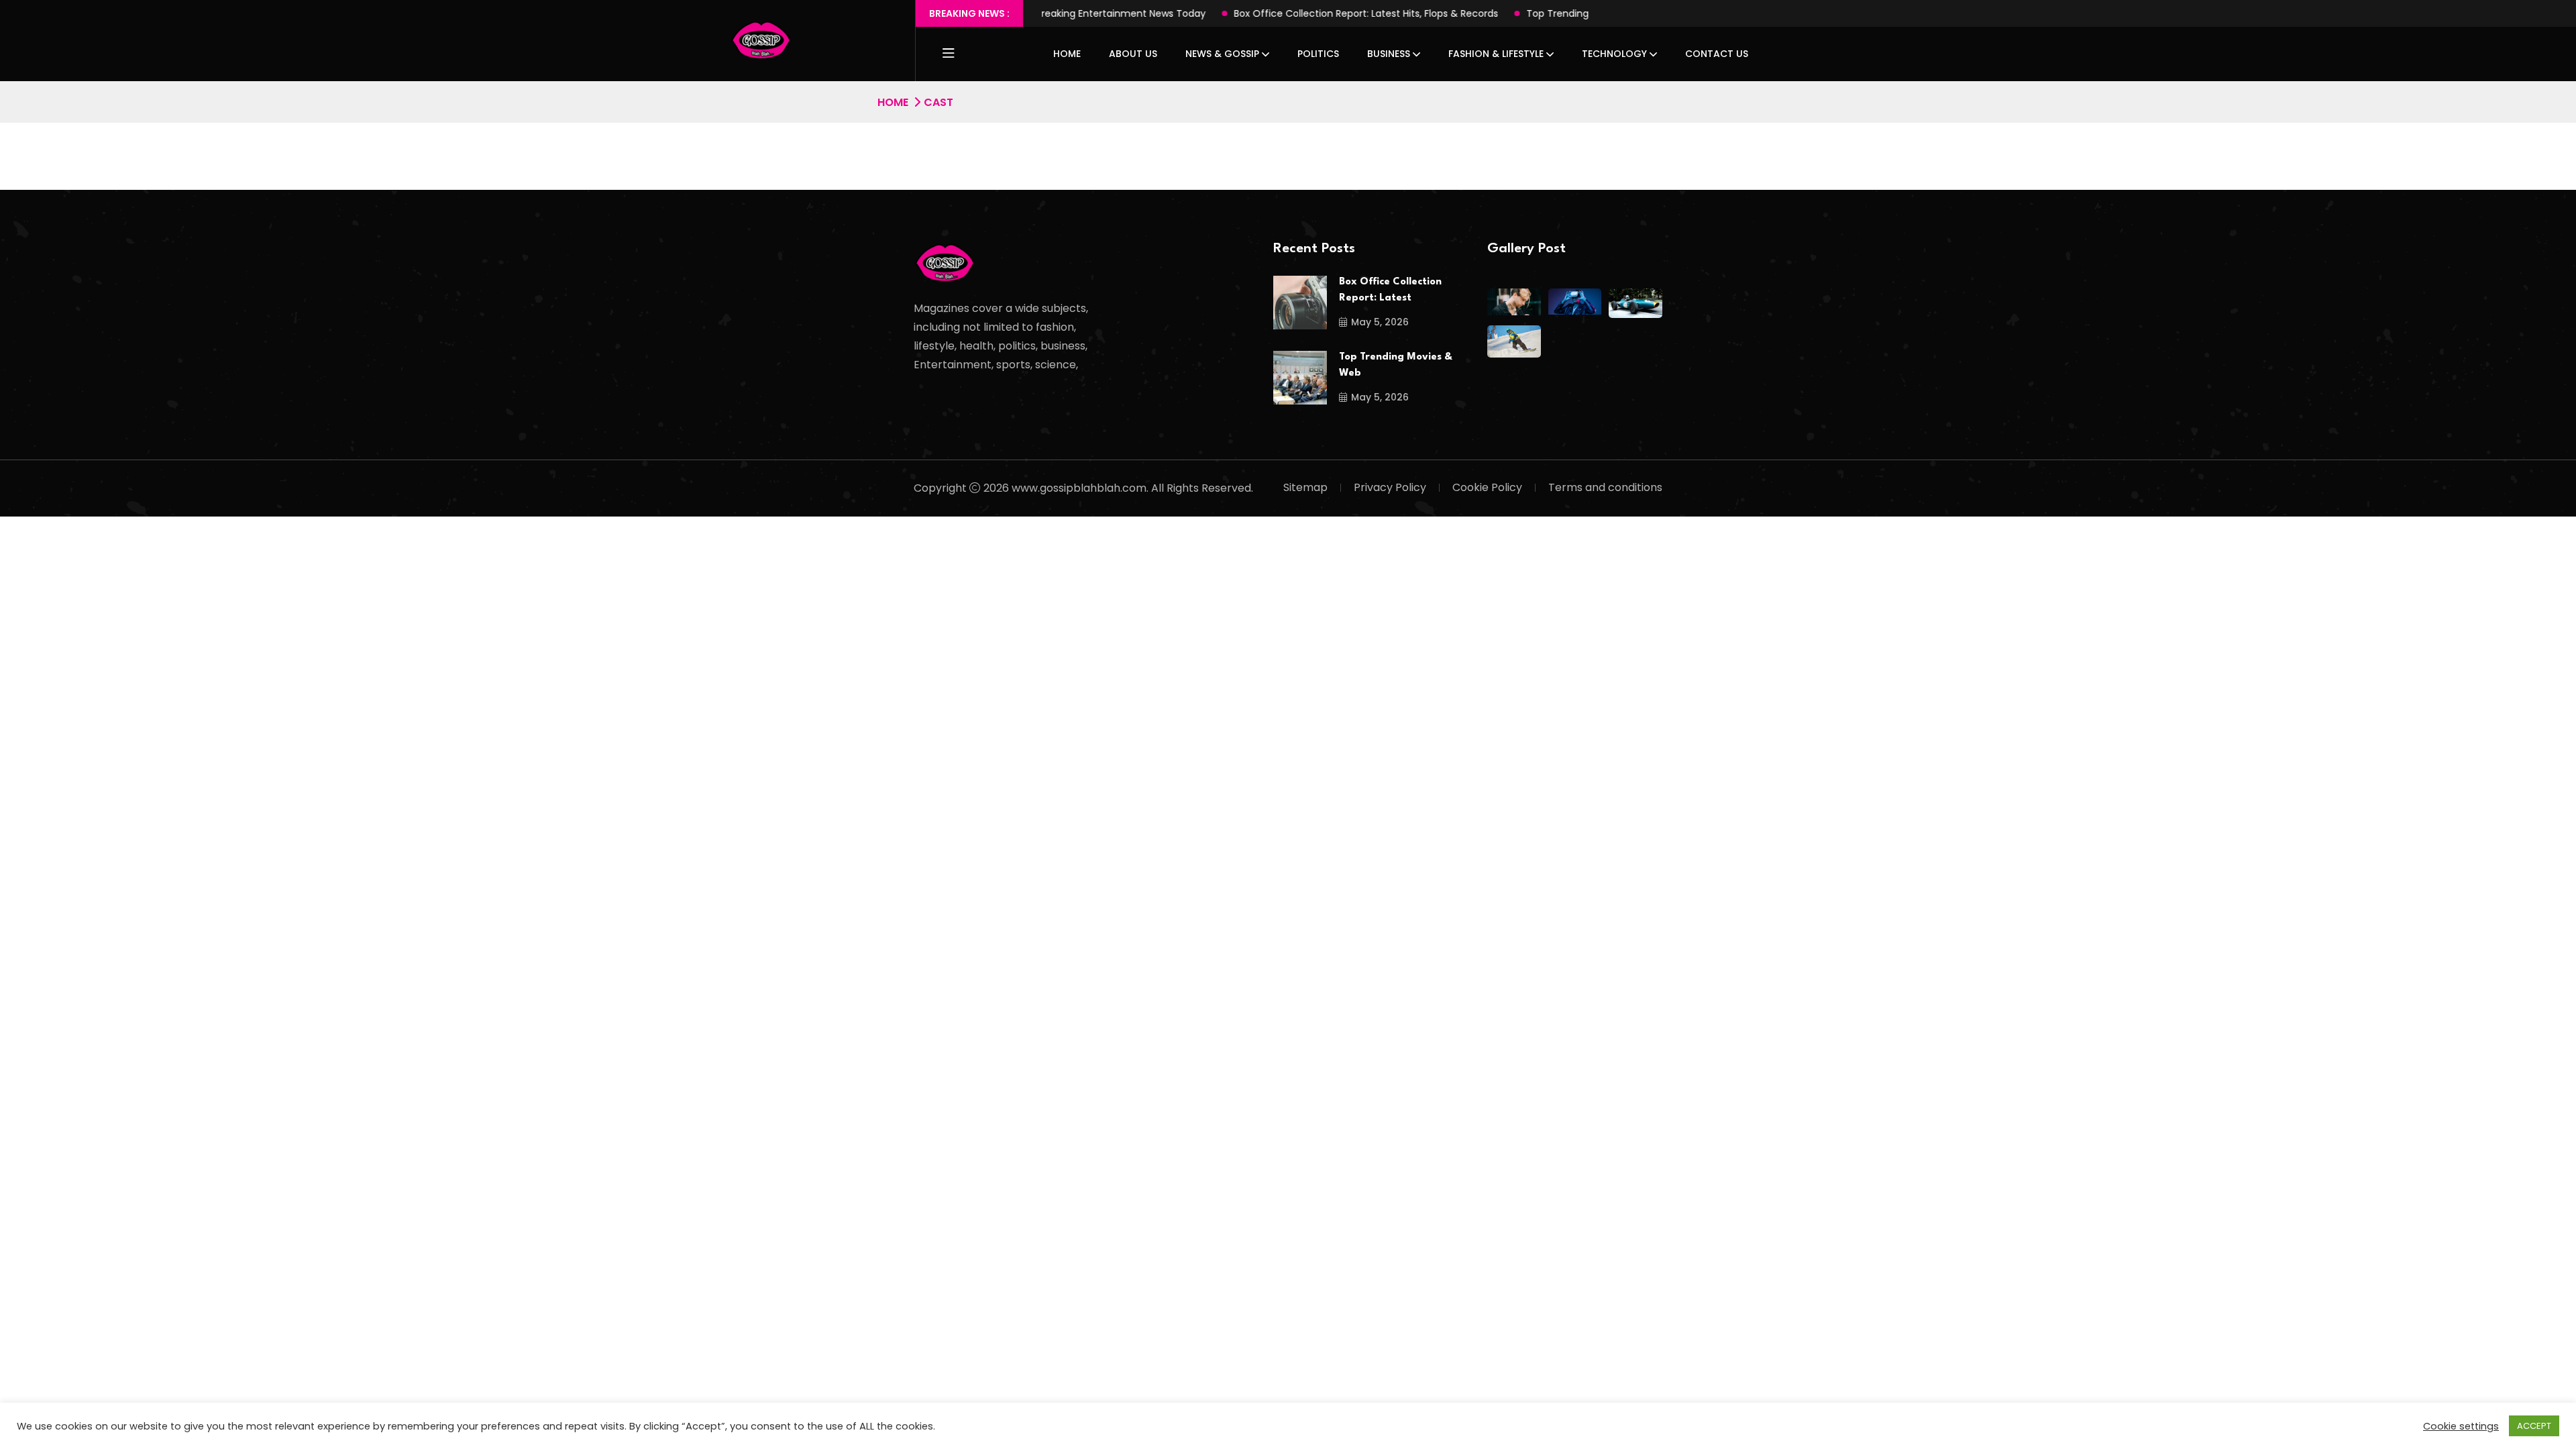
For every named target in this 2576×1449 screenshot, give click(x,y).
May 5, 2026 (1380, 322)
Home (1067, 54)
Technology (1614, 54)
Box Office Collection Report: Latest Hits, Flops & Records (1298, 13)
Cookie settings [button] (2461, 1426)
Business (1389, 54)
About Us (1133, 54)
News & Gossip (1222, 54)
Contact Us (1717, 54)
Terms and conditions (1605, 487)
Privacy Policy (1390, 487)
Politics (1318, 54)
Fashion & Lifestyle (1496, 54)
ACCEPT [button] (2534, 1426)
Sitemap (1305, 487)
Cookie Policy (1487, 487)
